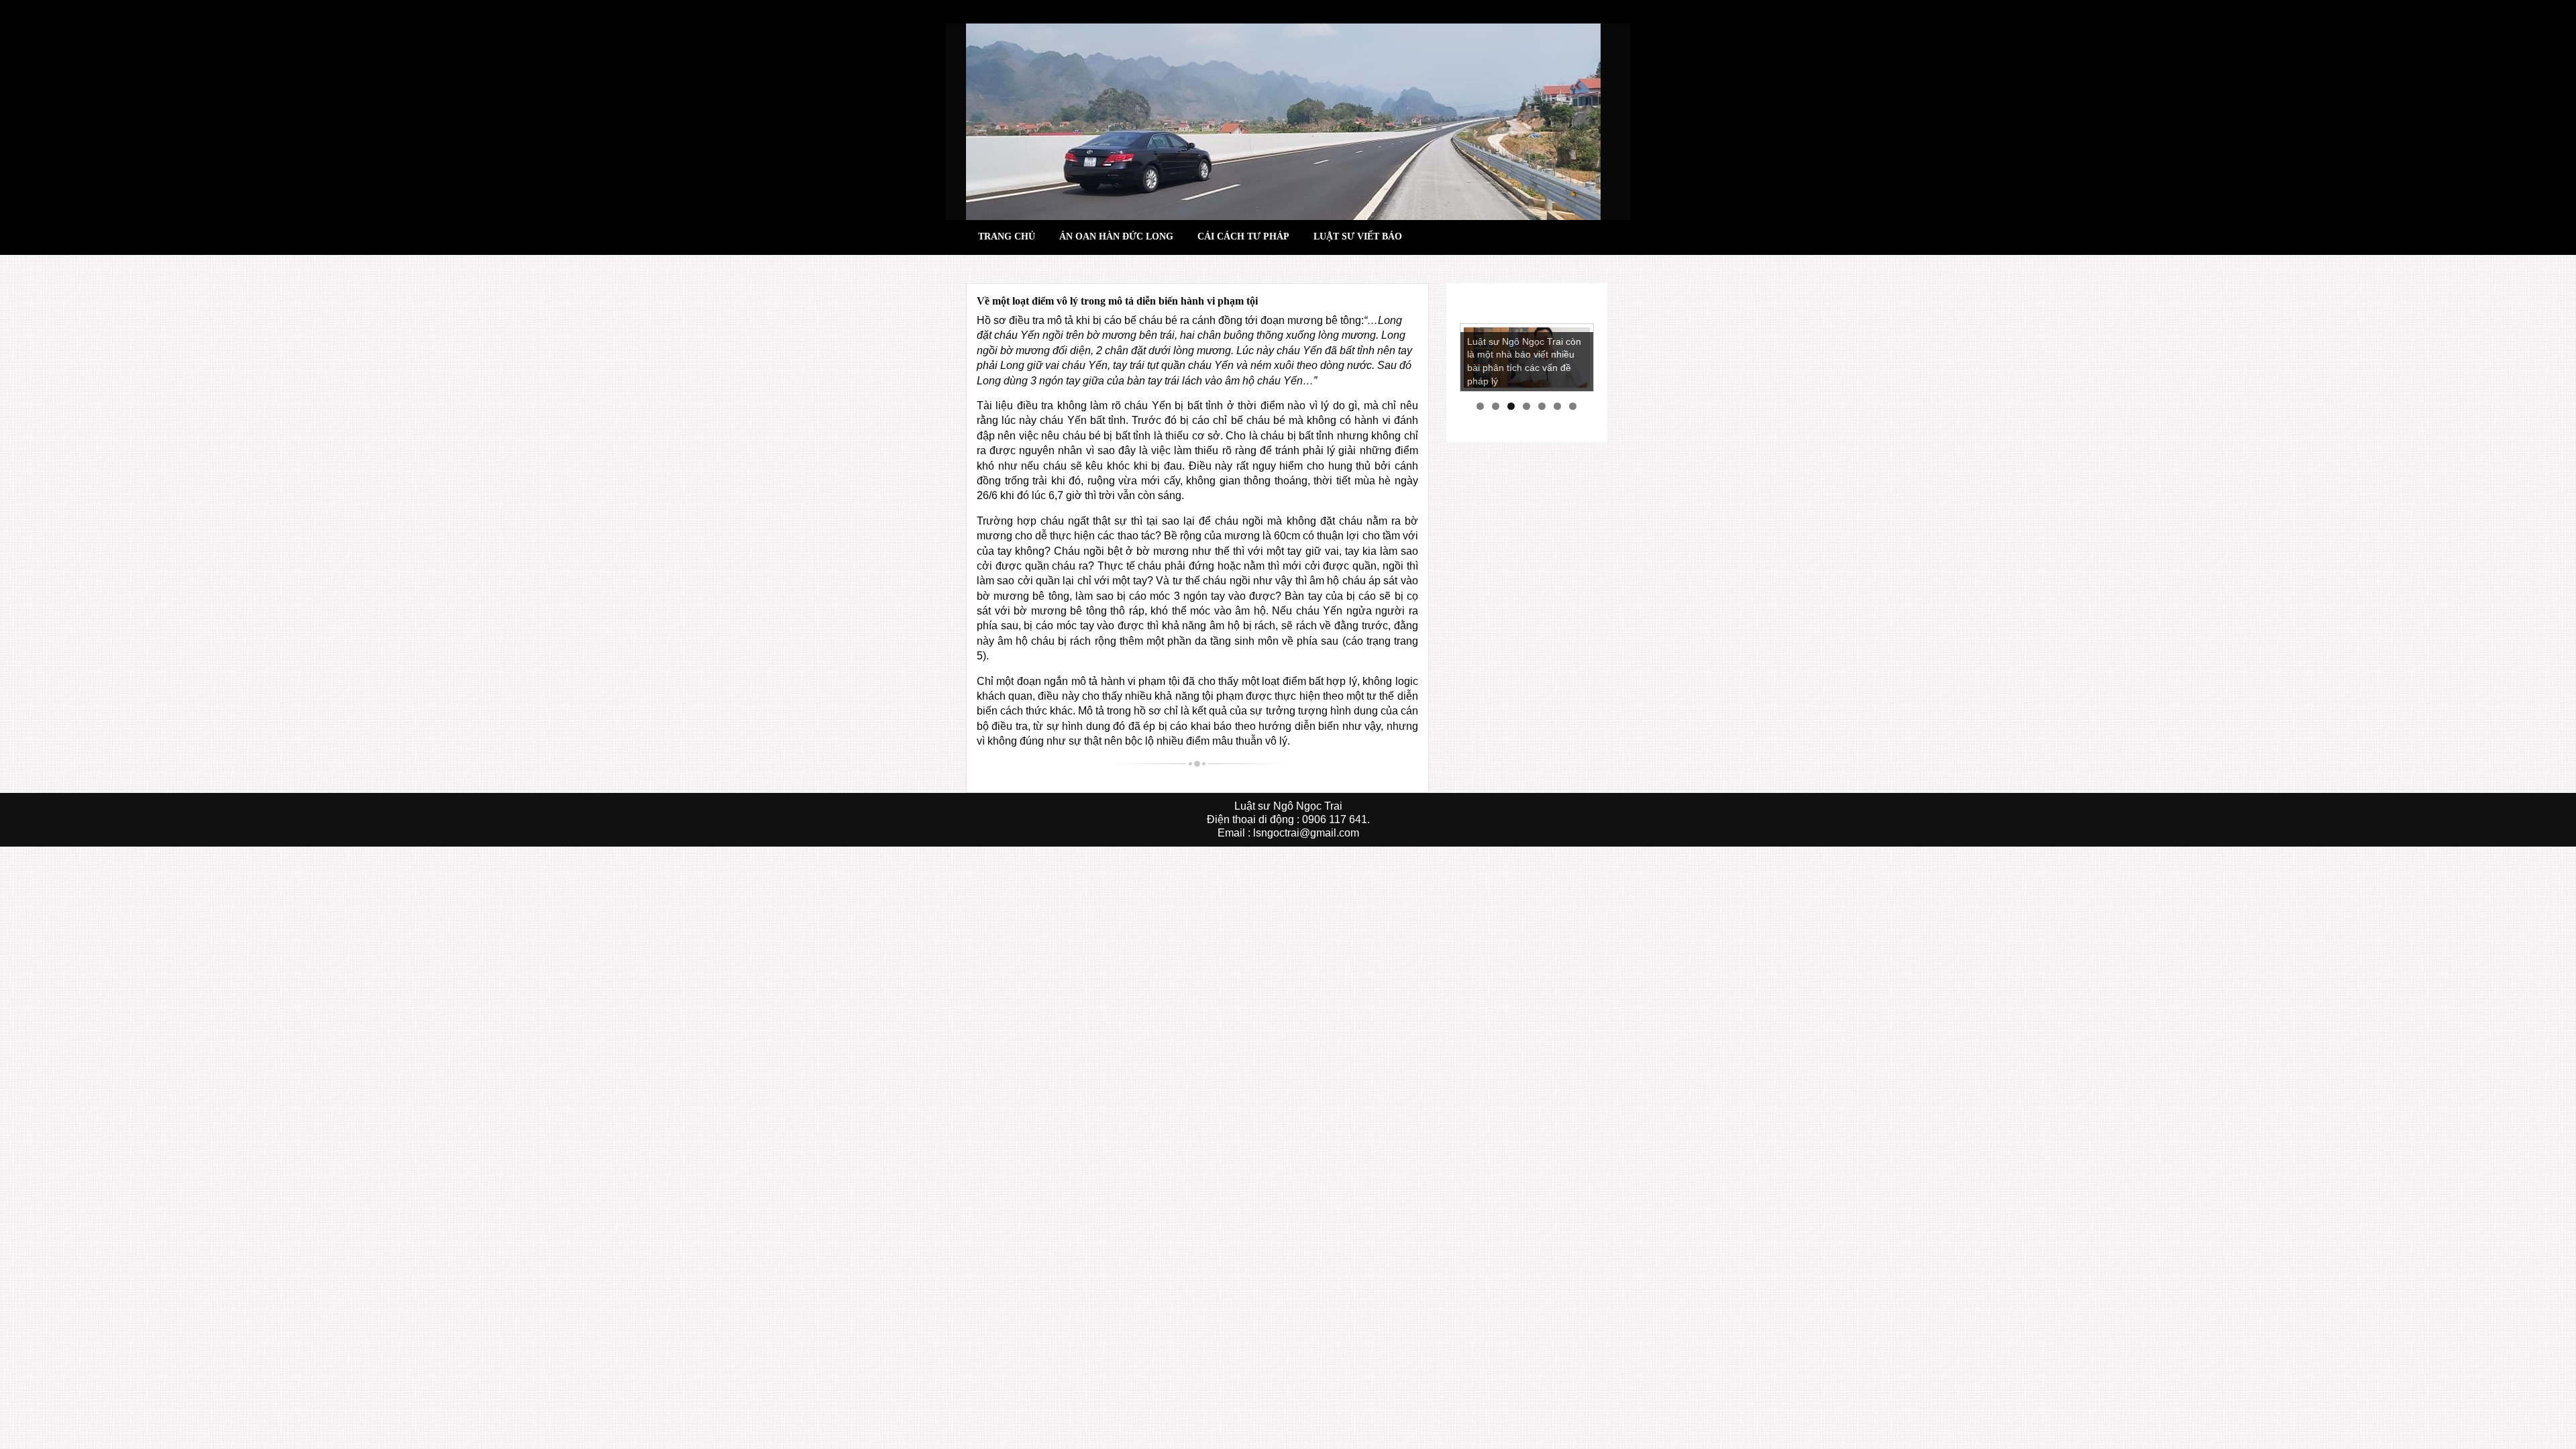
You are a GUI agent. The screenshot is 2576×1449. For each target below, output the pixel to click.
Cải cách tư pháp (1243, 236)
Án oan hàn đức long (1116, 236)
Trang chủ (1007, 236)
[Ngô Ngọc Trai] (1283, 121)
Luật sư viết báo (1358, 236)
